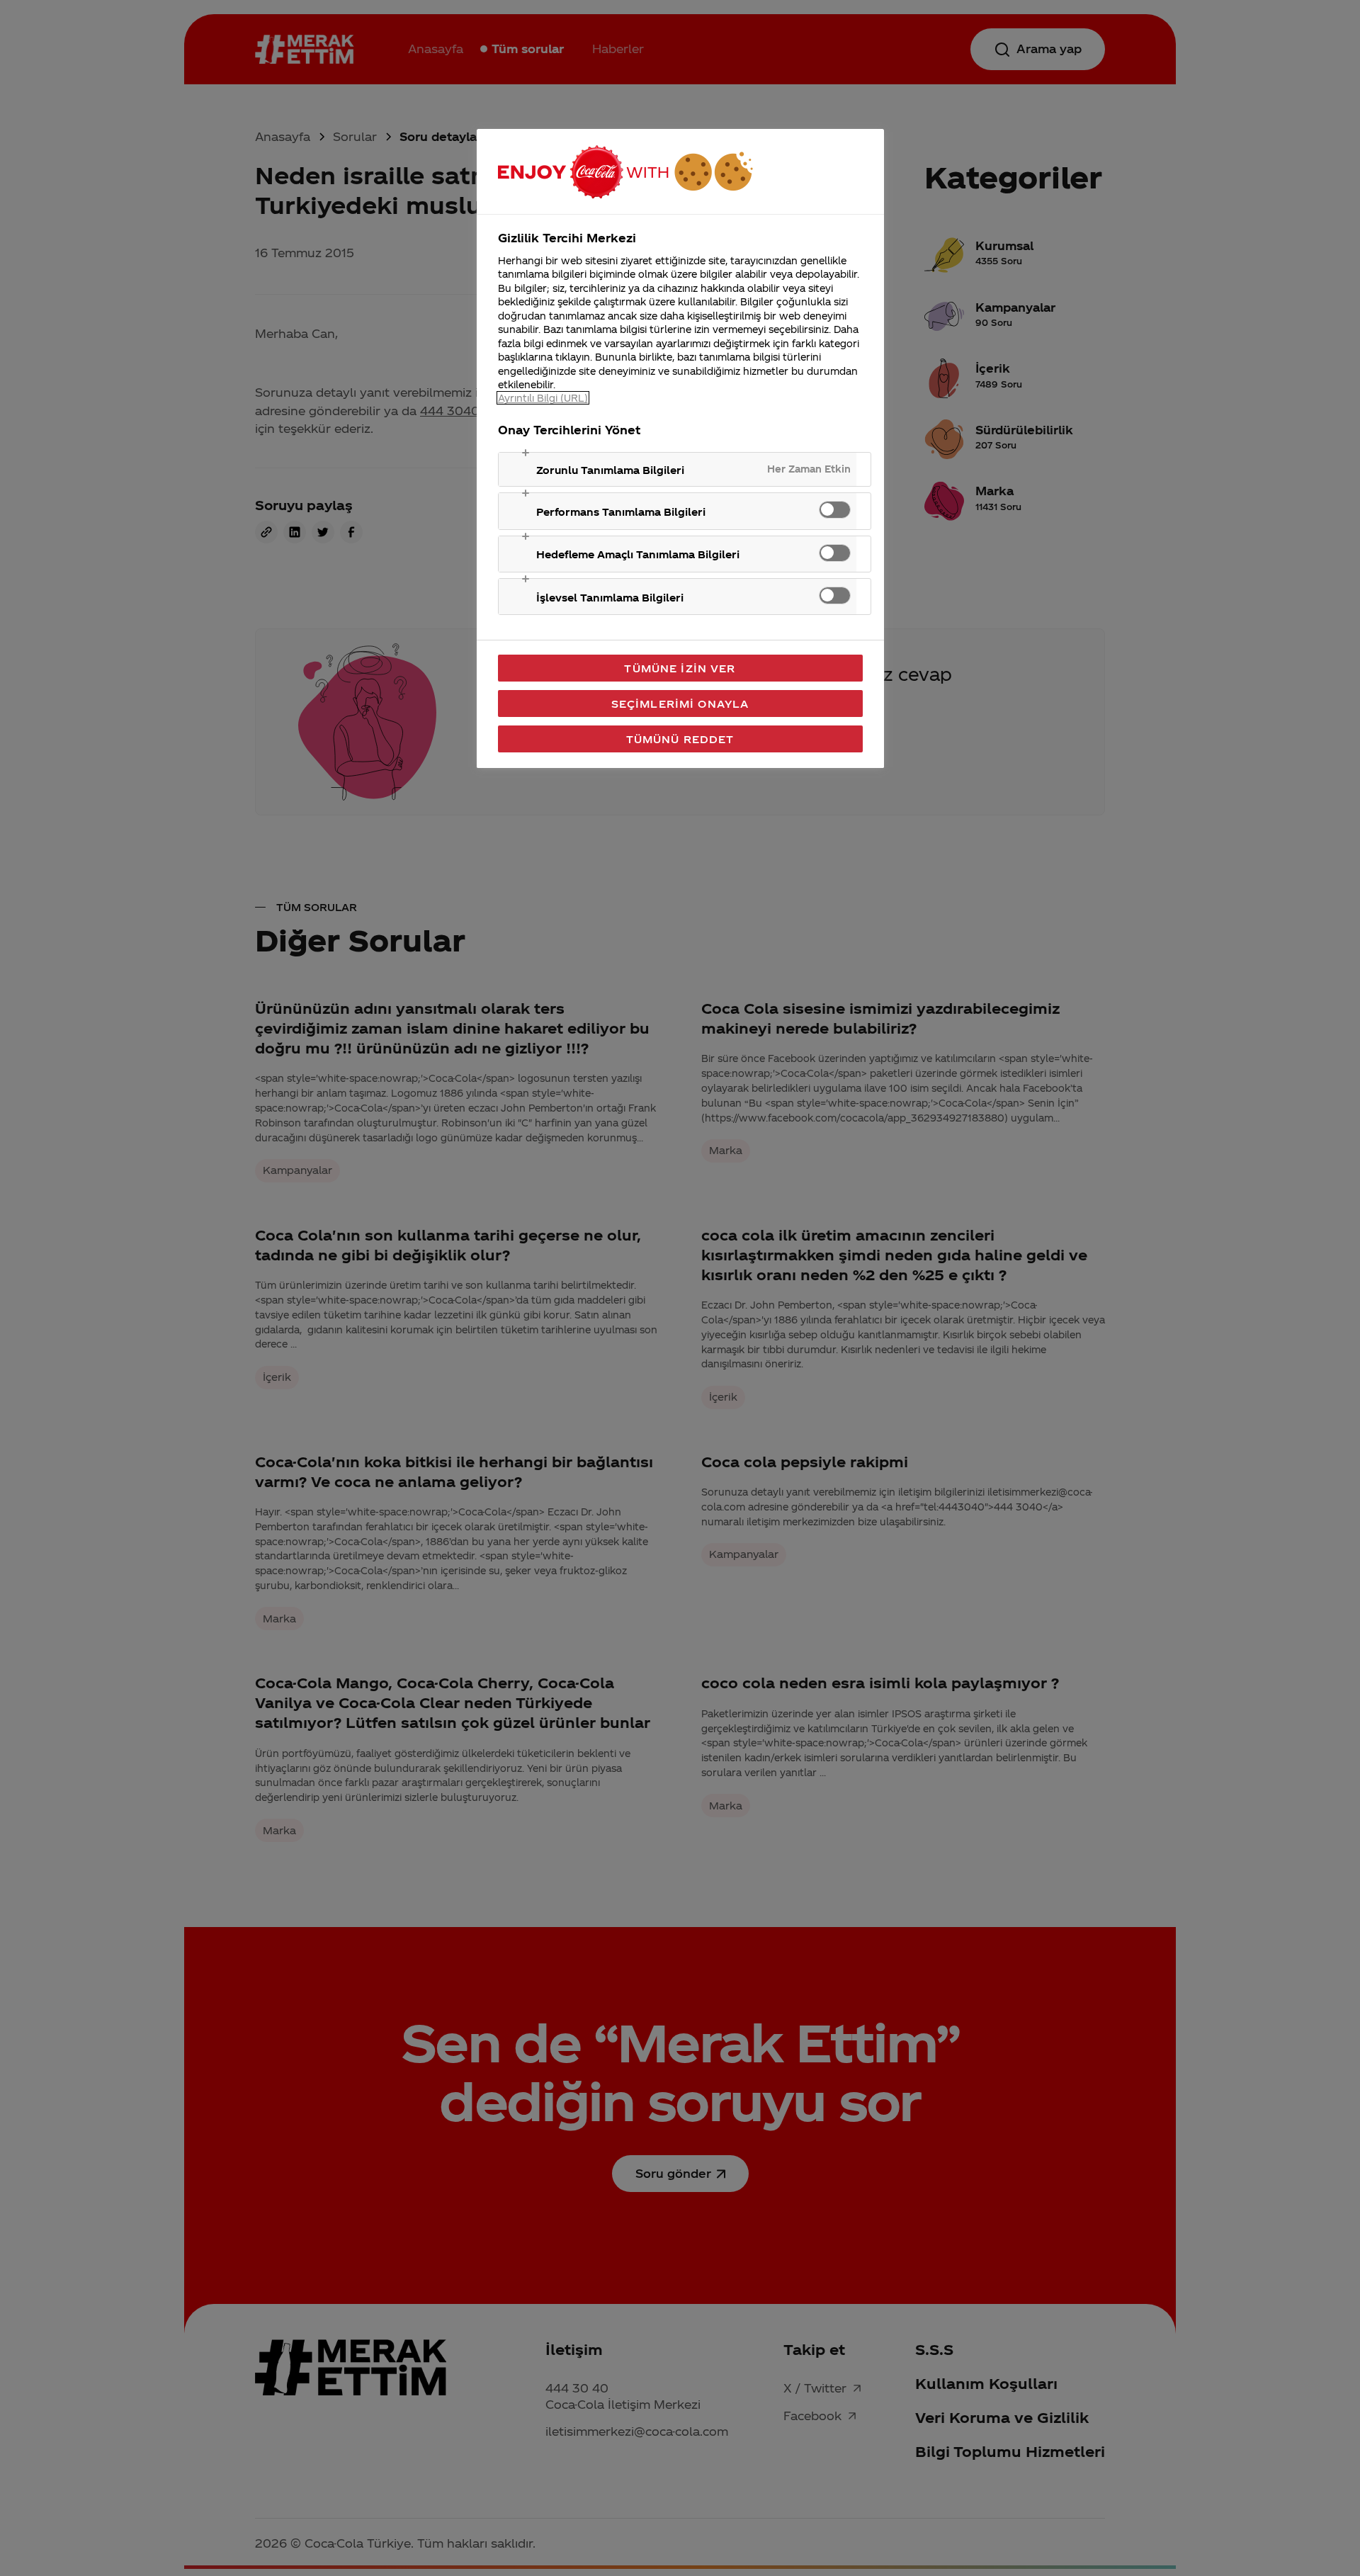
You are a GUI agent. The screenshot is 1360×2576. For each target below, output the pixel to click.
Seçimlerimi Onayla (680, 704)
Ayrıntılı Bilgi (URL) (543, 398)
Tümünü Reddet (680, 739)
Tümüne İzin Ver (680, 668)
